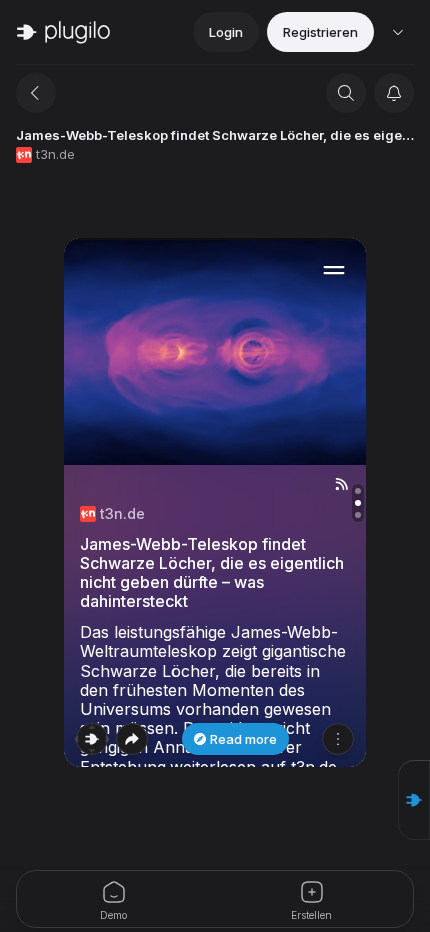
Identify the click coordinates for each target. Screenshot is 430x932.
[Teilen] (132, 739)
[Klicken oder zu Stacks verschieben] (92, 739)
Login (226, 32)
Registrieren (320, 32)
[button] (414, 800)
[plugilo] (63, 32)
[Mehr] (338, 739)
